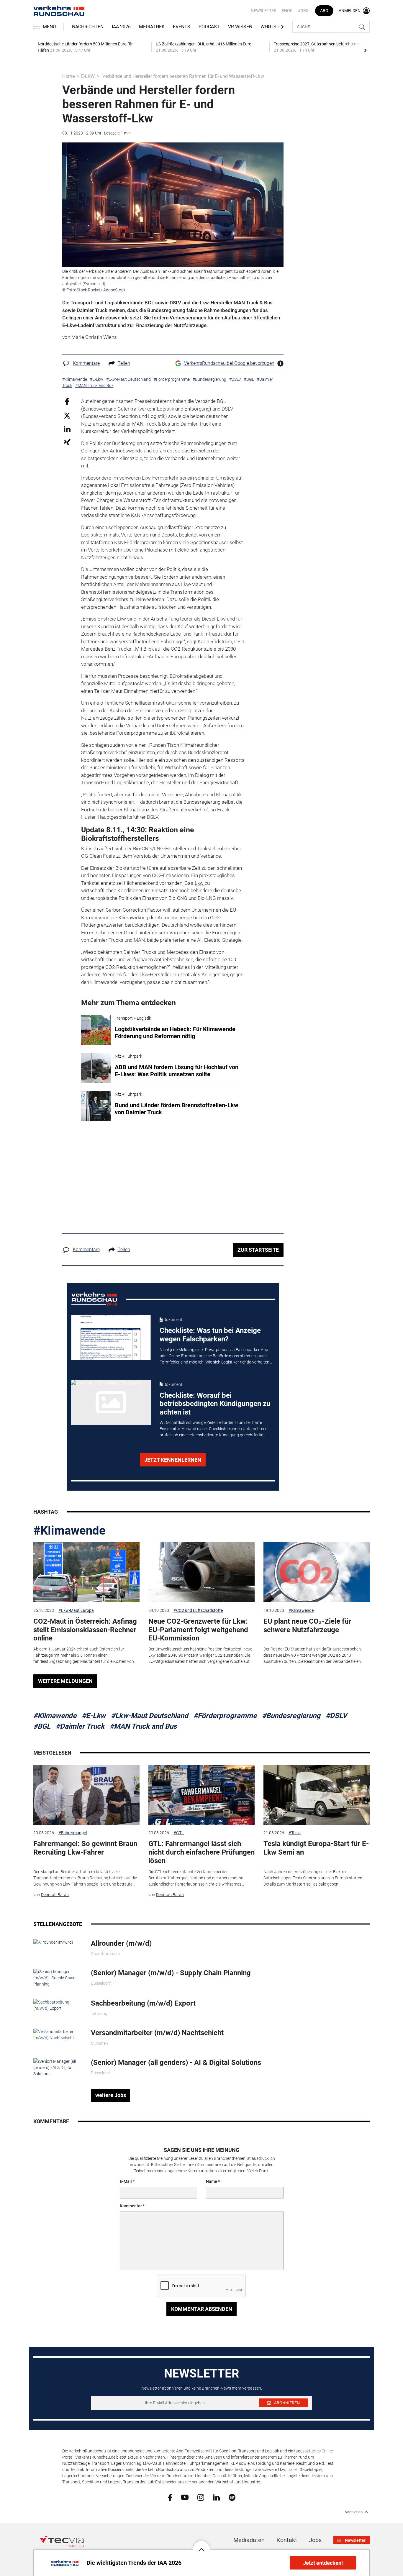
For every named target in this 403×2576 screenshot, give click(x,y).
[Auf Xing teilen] (67, 442)
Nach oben (354, 2512)
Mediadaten (249, 2540)
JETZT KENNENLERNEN (173, 1460)
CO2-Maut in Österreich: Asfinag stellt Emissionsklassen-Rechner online (85, 1630)
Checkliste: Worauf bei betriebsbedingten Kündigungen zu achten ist (215, 1404)
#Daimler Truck (80, 1726)
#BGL (42, 1726)
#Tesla (295, 1833)
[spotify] (232, 2497)
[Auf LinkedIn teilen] (67, 429)
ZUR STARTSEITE (258, 1250)
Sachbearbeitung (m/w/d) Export (143, 2003)
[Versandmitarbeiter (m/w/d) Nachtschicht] (58, 2034)
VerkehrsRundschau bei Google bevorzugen (229, 363)
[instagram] (201, 2497)
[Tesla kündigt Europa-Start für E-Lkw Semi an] (317, 1795)
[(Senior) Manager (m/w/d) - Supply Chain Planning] (58, 1978)
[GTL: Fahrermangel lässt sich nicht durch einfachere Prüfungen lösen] (201, 1795)
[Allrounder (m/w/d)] (53, 1942)
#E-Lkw (94, 1716)
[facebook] (170, 2497)
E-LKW (88, 76)
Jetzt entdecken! (323, 2563)
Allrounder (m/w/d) (121, 1943)
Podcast (209, 27)
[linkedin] (216, 2497)
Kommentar (131, 2206)
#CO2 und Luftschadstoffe (198, 1610)
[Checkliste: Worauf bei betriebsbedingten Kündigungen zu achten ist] (111, 1402)
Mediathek (152, 27)
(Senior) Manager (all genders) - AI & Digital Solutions (176, 2063)
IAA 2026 (121, 27)
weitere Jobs (111, 2095)
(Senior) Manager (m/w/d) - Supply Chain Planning (171, 1973)
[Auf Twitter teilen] (67, 415)
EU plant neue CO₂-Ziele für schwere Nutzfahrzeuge (307, 1626)
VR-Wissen (240, 27)
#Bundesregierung (291, 1716)
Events (182, 27)
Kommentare (86, 363)
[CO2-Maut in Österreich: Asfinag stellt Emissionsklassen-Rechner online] (86, 1572)
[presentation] (365, 50)
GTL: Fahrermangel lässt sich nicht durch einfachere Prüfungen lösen (201, 1852)
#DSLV (336, 1716)
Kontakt (287, 2540)
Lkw (199, 883)
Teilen (124, 363)
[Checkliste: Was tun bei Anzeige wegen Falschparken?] (111, 1338)
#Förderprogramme (225, 1716)
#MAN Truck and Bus (143, 1726)
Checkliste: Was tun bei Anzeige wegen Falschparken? (210, 1335)
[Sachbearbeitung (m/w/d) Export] (58, 2005)
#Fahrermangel (73, 1833)
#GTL (179, 1833)
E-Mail (126, 2181)
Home (68, 76)
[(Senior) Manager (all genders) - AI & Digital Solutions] (58, 2067)
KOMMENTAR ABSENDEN (202, 2309)
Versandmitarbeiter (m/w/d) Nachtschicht (157, 2033)
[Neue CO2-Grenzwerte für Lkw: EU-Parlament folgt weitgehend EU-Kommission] (201, 1572)
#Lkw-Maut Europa (76, 1610)
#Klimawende (69, 1531)
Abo (324, 11)
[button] (201, 2545)
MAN (139, 940)
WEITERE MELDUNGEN (65, 1681)
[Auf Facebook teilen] (67, 401)
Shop (287, 11)
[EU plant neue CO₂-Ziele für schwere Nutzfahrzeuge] (317, 1572)
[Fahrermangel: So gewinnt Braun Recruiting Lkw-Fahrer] (86, 1795)
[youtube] (185, 2497)
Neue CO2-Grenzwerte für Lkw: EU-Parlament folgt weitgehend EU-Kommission (198, 1630)
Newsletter (264, 11)
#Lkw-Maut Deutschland (150, 1716)
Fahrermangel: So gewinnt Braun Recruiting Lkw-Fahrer (85, 1848)
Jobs (303, 11)
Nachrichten (88, 27)
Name (212, 2181)
